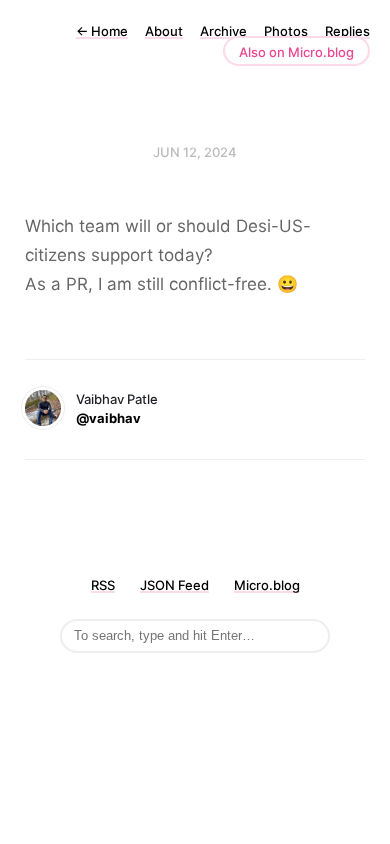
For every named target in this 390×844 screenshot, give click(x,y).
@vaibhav (108, 418)
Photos (286, 31)
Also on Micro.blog (296, 52)
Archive (223, 31)
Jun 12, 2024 (195, 152)
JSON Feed (174, 585)
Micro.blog (267, 585)
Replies (347, 31)
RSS (103, 585)
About (164, 31)
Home (102, 31)
